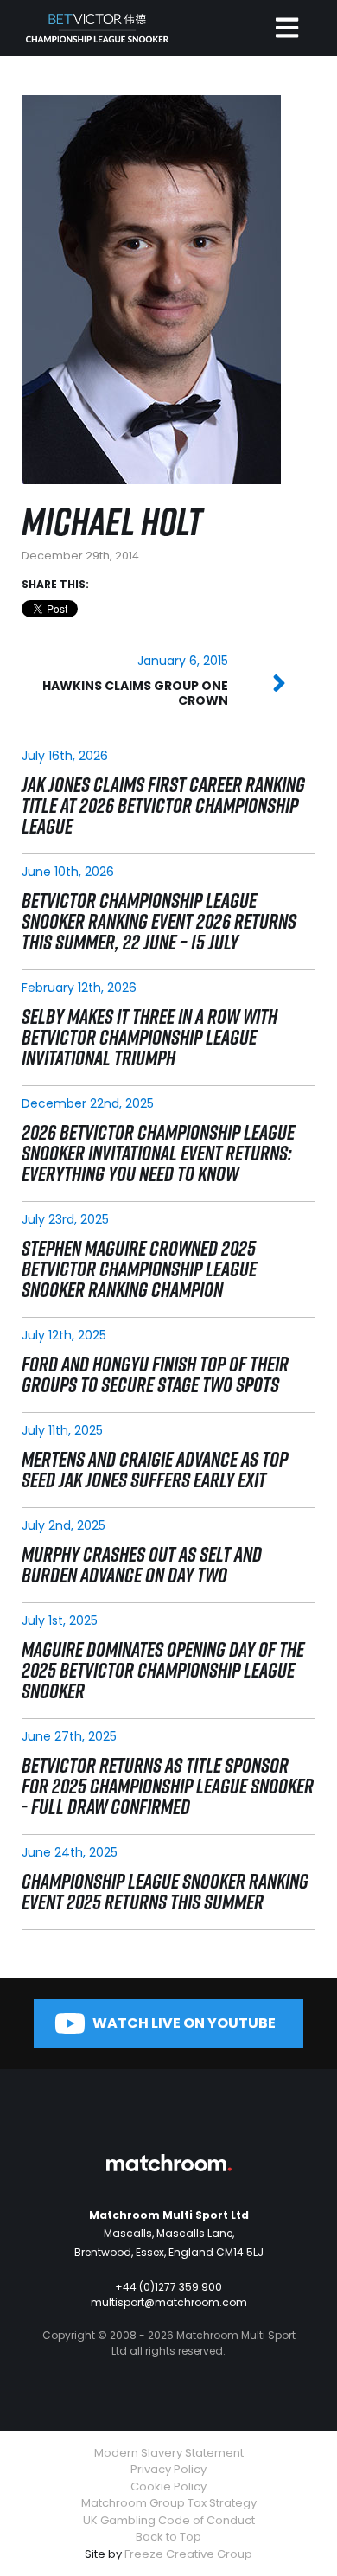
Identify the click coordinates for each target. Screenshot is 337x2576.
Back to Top (168, 2537)
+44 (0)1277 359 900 (168, 2287)
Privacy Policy (168, 2469)
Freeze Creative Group (188, 2554)
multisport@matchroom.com (169, 2302)
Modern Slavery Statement (169, 2453)
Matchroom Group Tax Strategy (169, 2503)
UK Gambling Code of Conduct (169, 2520)
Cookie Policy (168, 2487)
